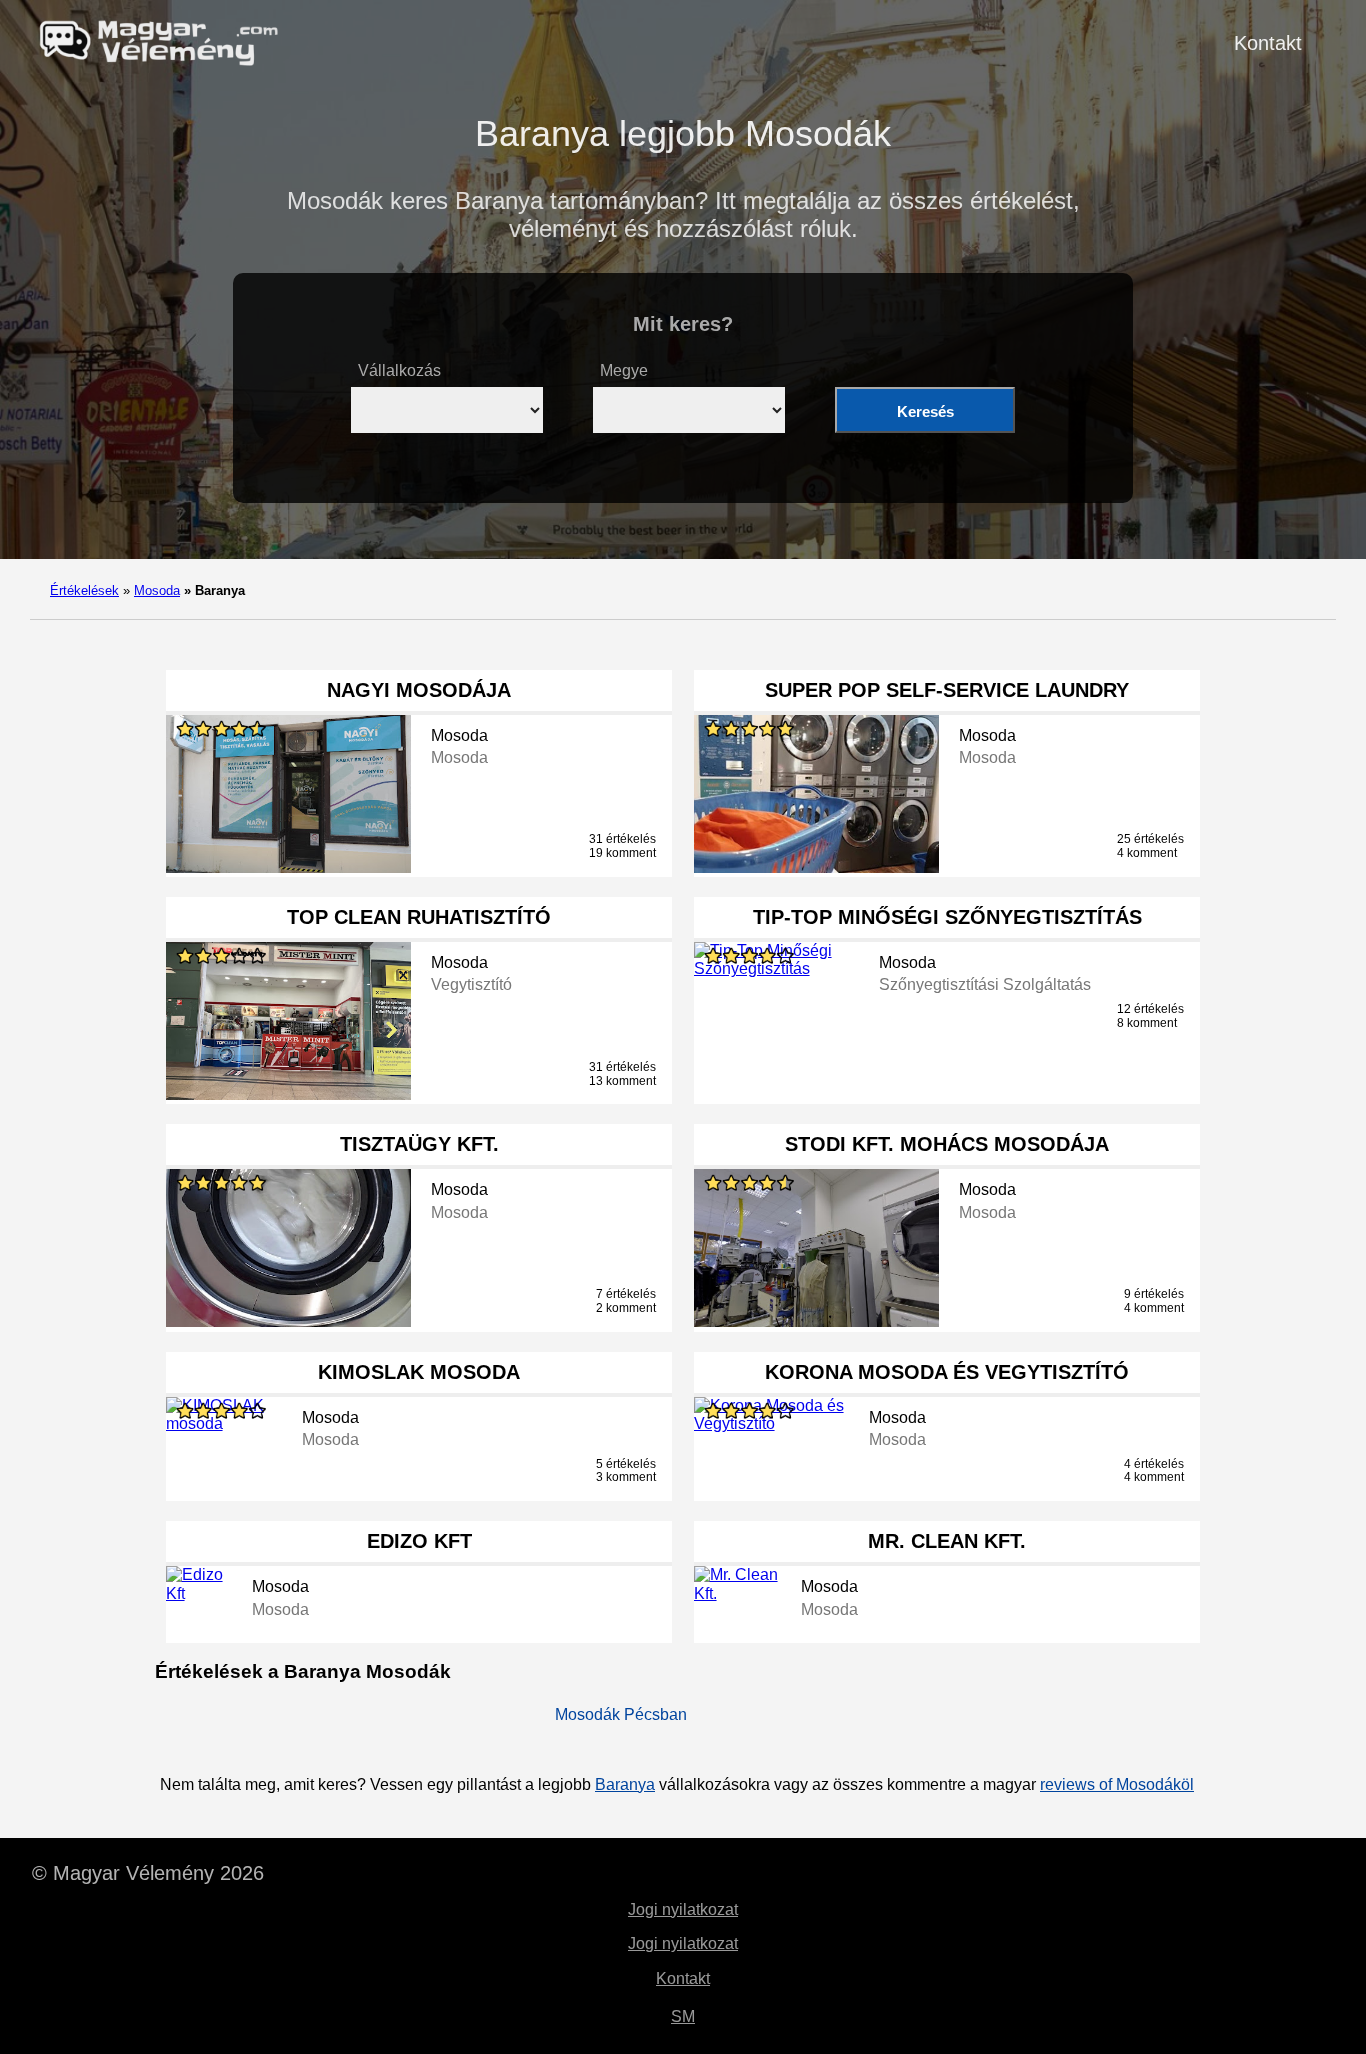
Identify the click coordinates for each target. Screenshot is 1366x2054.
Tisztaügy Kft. (419, 1144)
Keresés (925, 411)
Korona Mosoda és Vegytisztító (947, 1372)
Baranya (625, 1784)
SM (683, 2016)
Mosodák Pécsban (621, 1714)
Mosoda (157, 590)
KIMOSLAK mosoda (419, 1372)
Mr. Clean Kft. (947, 1541)
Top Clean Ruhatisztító (419, 917)
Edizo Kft (419, 1541)
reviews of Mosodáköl (1117, 1784)
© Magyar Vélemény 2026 (148, 1873)
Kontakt (1268, 43)
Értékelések (84, 590)
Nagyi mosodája (419, 690)
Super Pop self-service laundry (947, 690)
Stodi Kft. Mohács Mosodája (947, 1144)
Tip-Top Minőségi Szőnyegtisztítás (947, 917)
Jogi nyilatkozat (683, 1909)
